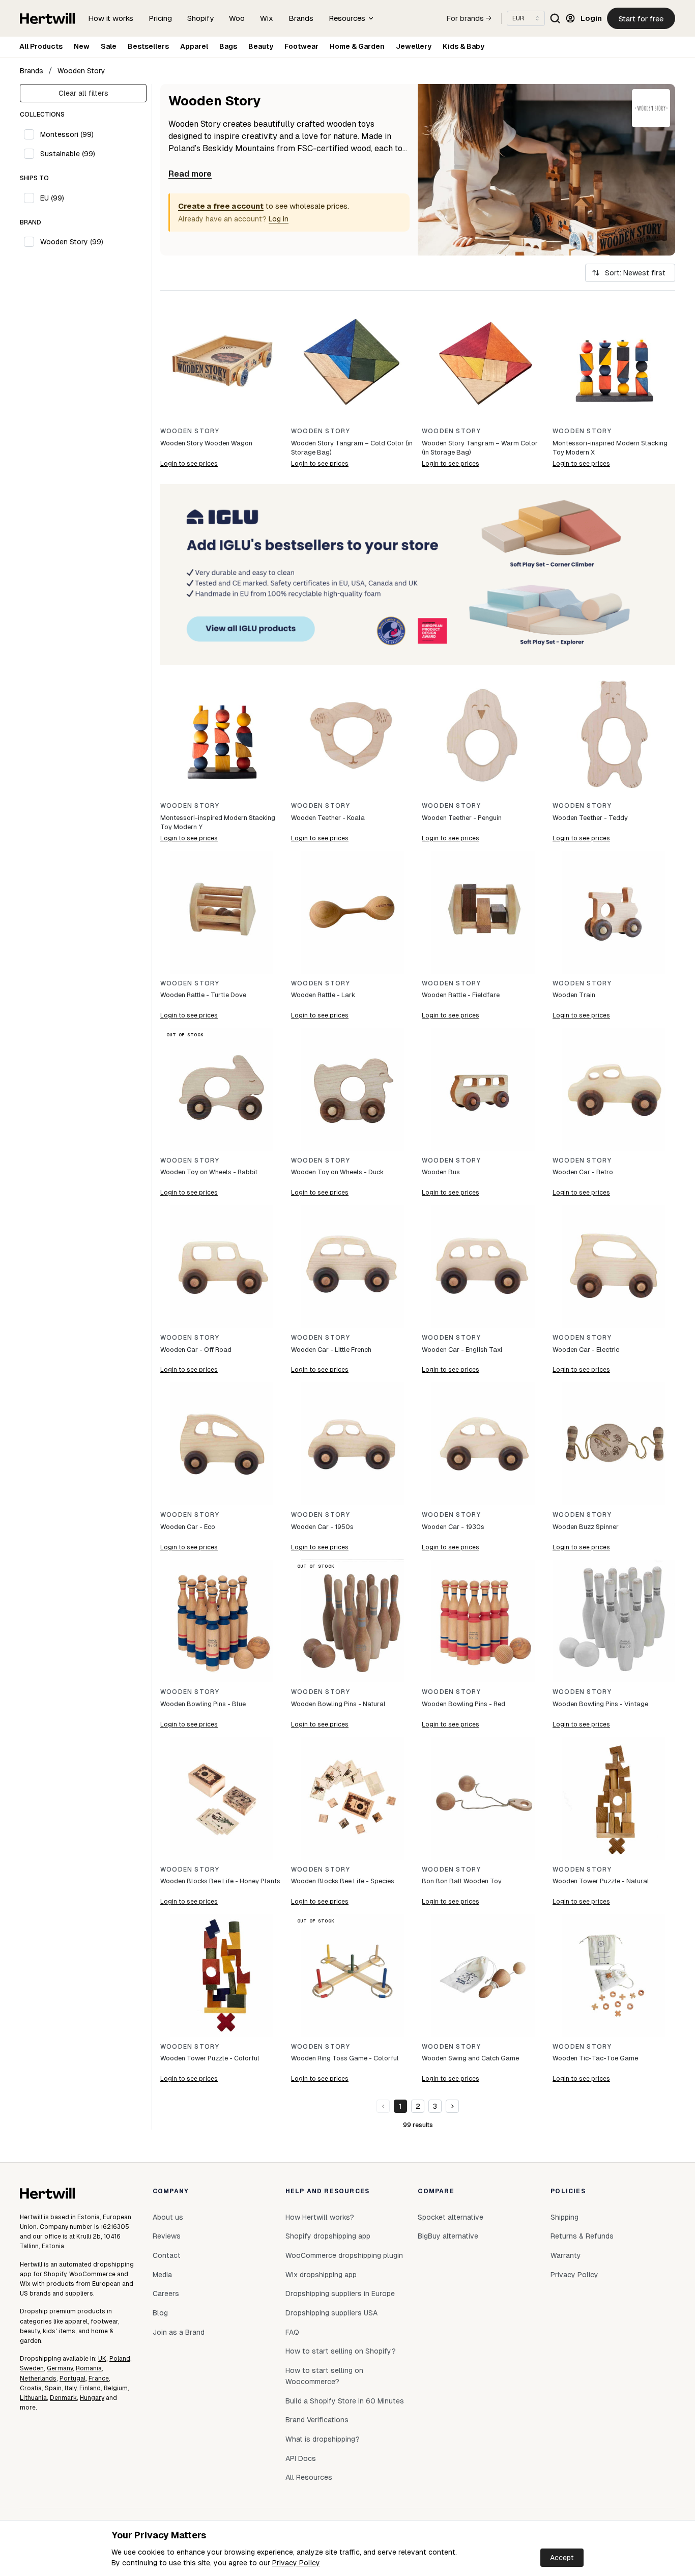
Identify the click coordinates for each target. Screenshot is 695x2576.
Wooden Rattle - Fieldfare (461, 995)
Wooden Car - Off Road (196, 1350)
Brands (301, 18)
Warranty (566, 2255)
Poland (120, 2359)
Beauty (261, 46)
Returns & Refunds (582, 2236)
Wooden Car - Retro (583, 1172)
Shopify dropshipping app (328, 2236)
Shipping (564, 2217)
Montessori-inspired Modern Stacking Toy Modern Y (218, 822)
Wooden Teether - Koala (328, 818)
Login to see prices (189, 464)
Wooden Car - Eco (188, 1527)
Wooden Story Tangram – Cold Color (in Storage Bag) (352, 448)
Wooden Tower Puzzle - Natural (601, 1881)
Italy (70, 2388)
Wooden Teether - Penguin (462, 818)
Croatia (31, 2388)
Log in (279, 219)
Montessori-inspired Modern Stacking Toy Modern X (610, 448)
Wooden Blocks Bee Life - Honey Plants (220, 1881)
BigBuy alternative (448, 2236)
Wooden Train (574, 995)
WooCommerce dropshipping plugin (344, 2255)
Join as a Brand (179, 2332)
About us (168, 2217)
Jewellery (414, 46)
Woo (237, 18)
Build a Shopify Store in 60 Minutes (345, 2401)
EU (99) (52, 198)
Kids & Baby (464, 46)
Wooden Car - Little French (331, 1350)
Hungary (92, 2398)
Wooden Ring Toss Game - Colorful (345, 2058)
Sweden (32, 2368)
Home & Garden (357, 46)
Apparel (194, 46)
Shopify (200, 18)
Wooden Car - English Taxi (462, 1350)
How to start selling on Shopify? (341, 2351)
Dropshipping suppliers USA (331, 2313)
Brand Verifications (317, 2420)
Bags (228, 46)
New (82, 46)
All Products (41, 46)
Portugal (73, 2379)
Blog (160, 2313)
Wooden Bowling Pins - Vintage (600, 1704)
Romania (89, 2368)
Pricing (160, 18)
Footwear (301, 46)
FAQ (292, 2332)
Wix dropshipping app (321, 2275)
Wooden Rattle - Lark (323, 995)
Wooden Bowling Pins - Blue (203, 1704)
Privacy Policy (296, 2563)
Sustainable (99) (68, 154)
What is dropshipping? (323, 2439)
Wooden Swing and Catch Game (470, 2058)
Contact (167, 2255)
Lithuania (33, 2398)
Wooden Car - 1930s (453, 1527)
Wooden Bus (441, 1172)
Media (162, 2275)
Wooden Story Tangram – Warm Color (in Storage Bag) (480, 448)
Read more (190, 174)
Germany (60, 2368)
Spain (53, 2388)
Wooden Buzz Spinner (586, 1527)
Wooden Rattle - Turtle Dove (203, 995)
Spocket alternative (451, 2217)
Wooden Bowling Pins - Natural (338, 1704)
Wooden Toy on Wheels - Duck (337, 1172)
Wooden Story (81, 71)
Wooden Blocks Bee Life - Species (343, 1881)
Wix (267, 18)
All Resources (309, 2477)
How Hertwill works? (320, 2217)
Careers (166, 2294)
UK (102, 2359)
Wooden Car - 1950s (322, 1527)
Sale (109, 46)
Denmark (63, 2398)
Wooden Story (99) (72, 242)
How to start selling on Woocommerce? (324, 2376)
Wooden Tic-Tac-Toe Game (595, 2058)
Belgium (116, 2388)
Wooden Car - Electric (586, 1350)
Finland (90, 2388)
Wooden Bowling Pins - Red (464, 1704)
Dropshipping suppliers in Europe (340, 2294)
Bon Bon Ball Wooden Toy (462, 1881)
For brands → (469, 18)
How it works (111, 18)
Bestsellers (148, 46)
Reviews (167, 2236)
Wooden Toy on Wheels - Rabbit (209, 1172)
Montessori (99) (67, 134)
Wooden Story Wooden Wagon (206, 443)
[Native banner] (418, 575)
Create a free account (221, 206)
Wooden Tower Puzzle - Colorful (210, 2058)
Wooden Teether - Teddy (590, 818)
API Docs (301, 2458)
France (99, 2379)
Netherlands (38, 2379)
